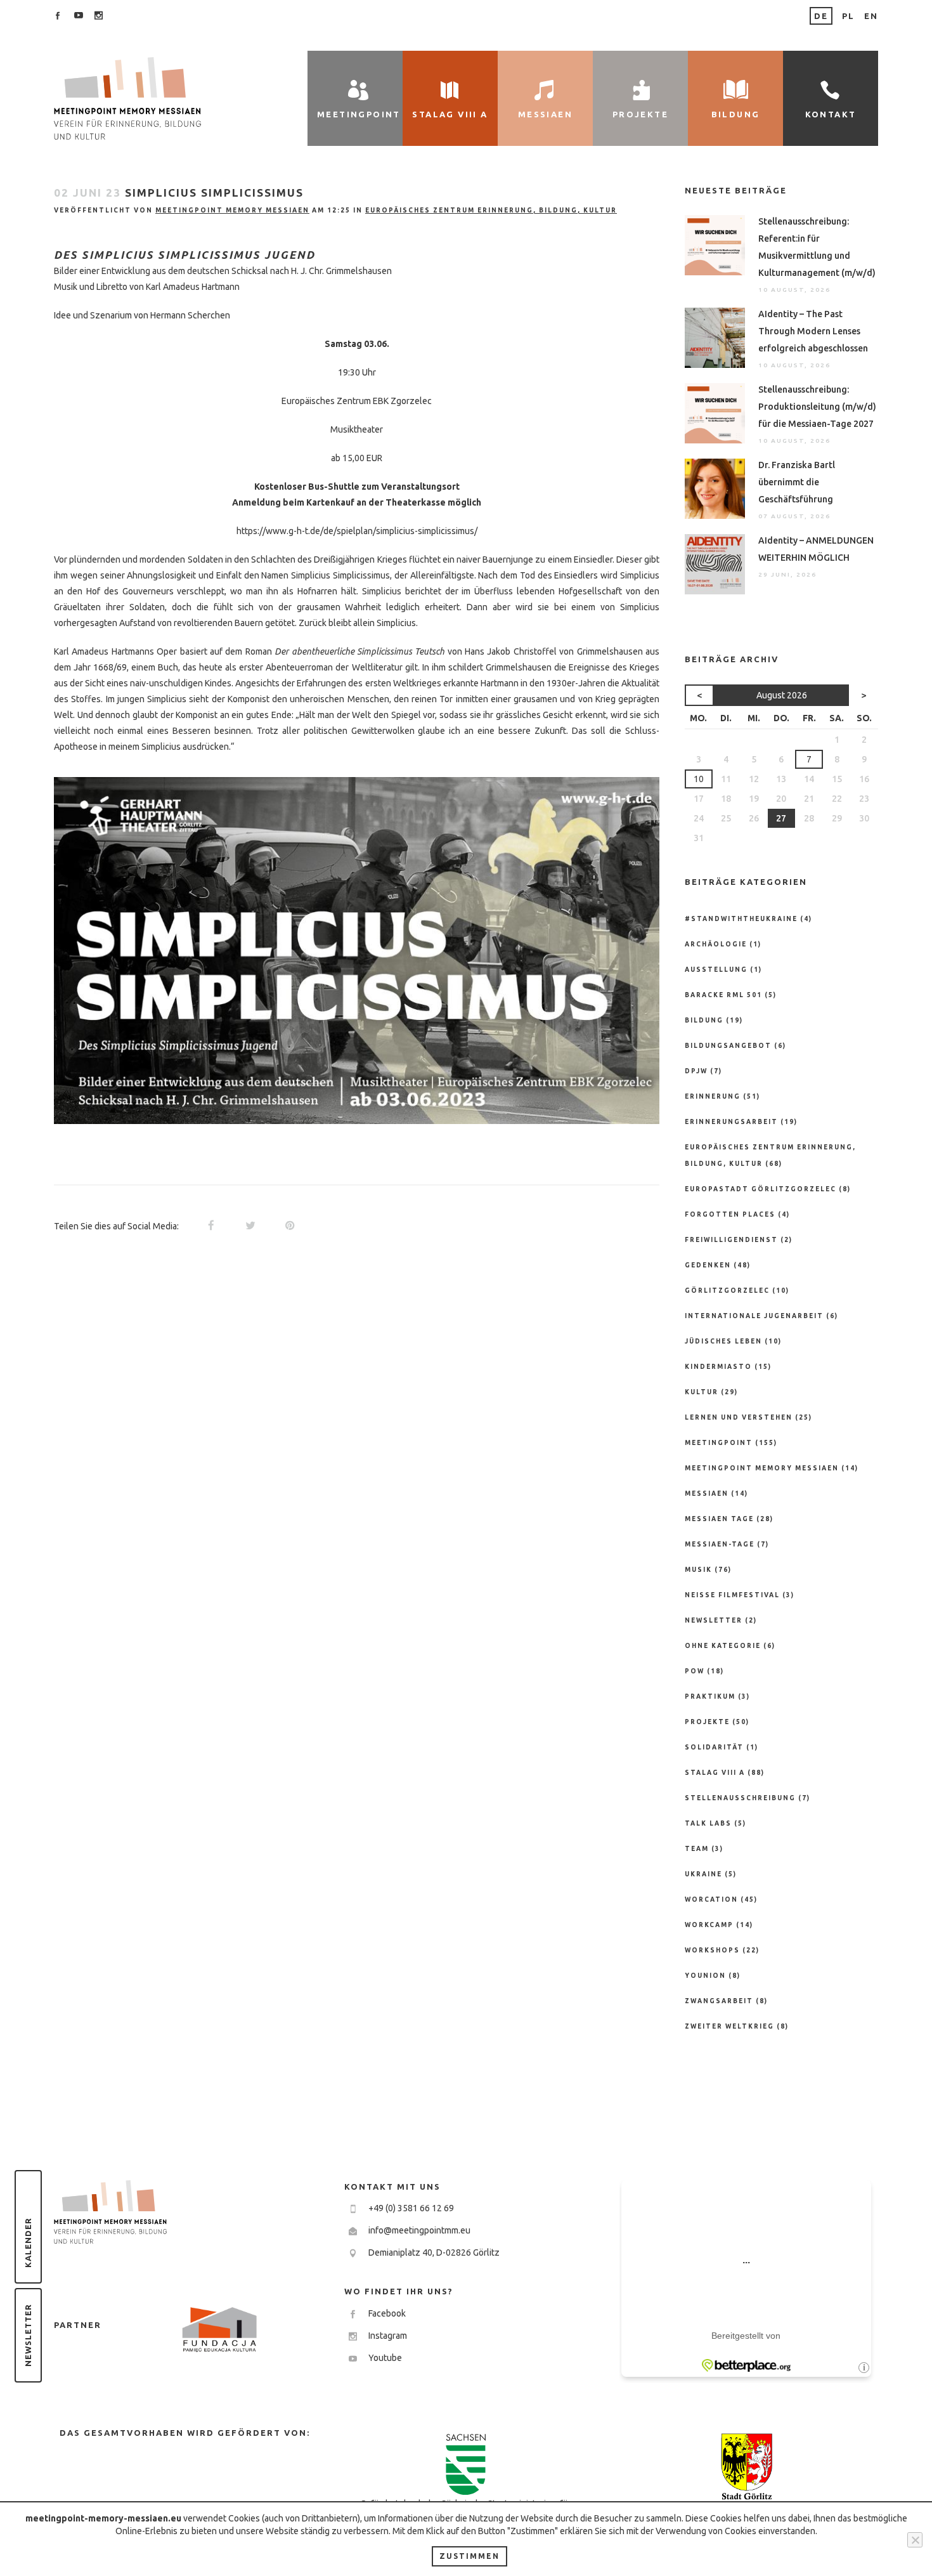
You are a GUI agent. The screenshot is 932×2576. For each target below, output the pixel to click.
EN (871, 16)
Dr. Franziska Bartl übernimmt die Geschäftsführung (797, 482)
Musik (698, 1570)
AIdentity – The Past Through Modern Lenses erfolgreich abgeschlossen (813, 331)
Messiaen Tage (719, 1519)
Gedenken (708, 1265)
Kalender (28, 2243)
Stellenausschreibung (740, 1798)
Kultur (702, 1392)
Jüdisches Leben (723, 1341)
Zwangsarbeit (719, 2001)
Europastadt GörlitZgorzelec (760, 1189)
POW (695, 1671)
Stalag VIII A (715, 1773)
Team (697, 1849)
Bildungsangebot (728, 1046)
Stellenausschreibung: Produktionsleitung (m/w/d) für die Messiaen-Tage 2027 (817, 407)
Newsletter (28, 2335)
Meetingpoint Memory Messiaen (232, 210)
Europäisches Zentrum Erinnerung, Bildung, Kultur (491, 210)
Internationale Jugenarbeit (754, 1316)
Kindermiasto (718, 1367)
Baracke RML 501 (723, 995)
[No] (915, 2540)
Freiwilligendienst (731, 1240)
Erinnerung (713, 1096)
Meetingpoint (719, 1443)
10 (699, 779)
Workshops (712, 1950)
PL (848, 16)
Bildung (704, 1020)
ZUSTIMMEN (469, 2556)
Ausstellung (716, 970)
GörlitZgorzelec (727, 1291)
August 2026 (782, 695)
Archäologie (716, 944)
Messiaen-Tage (720, 1544)
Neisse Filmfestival (732, 1595)
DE (821, 16)
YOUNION (705, 1976)
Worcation (711, 1899)
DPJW (696, 1071)
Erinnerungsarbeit (731, 1122)
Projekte (707, 1722)
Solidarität (714, 1747)
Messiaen (707, 1494)
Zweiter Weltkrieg (729, 2026)
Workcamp (709, 1925)
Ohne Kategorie (723, 1646)
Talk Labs (708, 1823)
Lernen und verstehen (739, 1417)
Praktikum (710, 1697)
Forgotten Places (730, 1214)
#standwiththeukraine (741, 919)
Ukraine (703, 1874)
